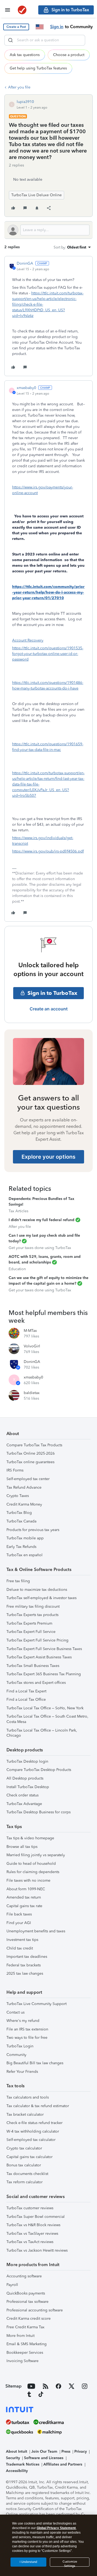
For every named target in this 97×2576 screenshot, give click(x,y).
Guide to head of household (31, 1864)
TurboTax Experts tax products (32, 1615)
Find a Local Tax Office (26, 1700)
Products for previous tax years (33, 1530)
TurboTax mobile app (25, 1538)
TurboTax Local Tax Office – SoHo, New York (45, 1708)
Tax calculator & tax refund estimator (38, 2106)
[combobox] (45, 40)
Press (66, 2451)
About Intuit (17, 2451)
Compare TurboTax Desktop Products (39, 1770)
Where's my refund (23, 2021)
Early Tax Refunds (21, 1547)
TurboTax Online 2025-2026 (31, 1453)
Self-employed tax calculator (31, 2140)
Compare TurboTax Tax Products (34, 1445)
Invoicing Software (22, 2361)
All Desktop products (25, 1778)
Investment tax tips (22, 1940)
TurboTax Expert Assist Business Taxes (39, 1657)
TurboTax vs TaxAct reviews (30, 2242)
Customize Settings (70, 2563)
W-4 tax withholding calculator (33, 2131)
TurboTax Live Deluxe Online (37, 195)
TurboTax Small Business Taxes (33, 1666)
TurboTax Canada (21, 1521)
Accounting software (24, 2276)
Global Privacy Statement (56, 2528)
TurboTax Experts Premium (29, 1623)
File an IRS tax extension (27, 2029)
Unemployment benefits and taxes (36, 1931)
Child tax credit (20, 1948)
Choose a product (69, 55)
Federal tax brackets (24, 1965)
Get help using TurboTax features (38, 68)
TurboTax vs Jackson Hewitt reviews (37, 2250)
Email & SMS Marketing (27, 2344)
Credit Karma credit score (29, 2319)
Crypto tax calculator (24, 2148)
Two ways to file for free (27, 2038)
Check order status (22, 1795)
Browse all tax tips (22, 1847)
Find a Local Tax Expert (26, 1691)
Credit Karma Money (24, 1504)
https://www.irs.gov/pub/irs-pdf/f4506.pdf (48, 851)
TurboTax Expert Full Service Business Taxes (44, 1649)
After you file (19, 87)
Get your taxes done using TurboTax (40, 1248)
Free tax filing (18, 1581)
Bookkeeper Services (25, 2353)
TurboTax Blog (19, 1513)
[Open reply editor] (48, 230)
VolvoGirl (32, 1346)
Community (16, 2055)
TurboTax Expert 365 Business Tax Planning (44, 1674)
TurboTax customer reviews (30, 2208)
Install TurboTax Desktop (28, 1787)
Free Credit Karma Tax (25, 2327)
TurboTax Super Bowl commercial (36, 2217)
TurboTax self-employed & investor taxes (41, 1598)
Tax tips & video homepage (30, 1838)
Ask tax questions (25, 55)
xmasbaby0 (26, 388)
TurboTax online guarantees (30, 1462)
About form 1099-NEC (26, 1889)
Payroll (12, 2285)
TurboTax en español (25, 1555)
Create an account (49, 1009)
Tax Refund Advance (24, 1487)
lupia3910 (25, 102)
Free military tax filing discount (33, 1606)
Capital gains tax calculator (30, 2157)
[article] (48, 316)
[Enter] (11, 40)
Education (17, 1269)
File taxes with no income (28, 1880)
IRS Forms (15, 1470)
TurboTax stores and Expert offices (36, 1683)
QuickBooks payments (26, 2293)
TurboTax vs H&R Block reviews (33, 2225)
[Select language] (40, 27)
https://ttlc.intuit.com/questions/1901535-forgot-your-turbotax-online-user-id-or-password (48, 654)
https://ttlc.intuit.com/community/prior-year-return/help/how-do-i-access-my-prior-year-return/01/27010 (48, 592)
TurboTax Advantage (24, 1804)
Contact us (15, 2012)
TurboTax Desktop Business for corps (39, 1812)
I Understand (28, 2562)
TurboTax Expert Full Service (31, 1632)
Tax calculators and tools (28, 2097)
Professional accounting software (35, 2310)
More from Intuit (20, 2336)
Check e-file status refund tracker (34, 2123)
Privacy (81, 2451)
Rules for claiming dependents (33, 1872)
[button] (16, 27)
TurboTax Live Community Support (37, 2004)
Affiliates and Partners (63, 2464)
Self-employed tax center (28, 1479)
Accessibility (17, 2471)
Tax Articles (18, 1211)
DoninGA (25, 263)
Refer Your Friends (22, 2072)
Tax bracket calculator (25, 2114)
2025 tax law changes (25, 1973)
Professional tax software (27, 2302)
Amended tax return (24, 1897)
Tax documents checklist (27, 2174)
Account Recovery (28, 640)
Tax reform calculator (25, 2182)
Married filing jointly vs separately (36, 1855)
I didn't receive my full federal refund (41, 1220)
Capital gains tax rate (24, 1906)
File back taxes (19, 1914)
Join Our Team (44, 2451)
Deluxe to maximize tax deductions (37, 1590)
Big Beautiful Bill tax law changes (35, 2063)
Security (13, 2458)
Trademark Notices (23, 2464)
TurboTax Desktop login (27, 1761)
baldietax (32, 1393)
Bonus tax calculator (24, 2165)
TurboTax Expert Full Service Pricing (37, 1640)
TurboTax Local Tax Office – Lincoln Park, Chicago (42, 1733)
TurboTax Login (20, 2046)
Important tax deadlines (27, 1957)
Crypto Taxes (18, 1496)
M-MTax (30, 1331)
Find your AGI (19, 1923)
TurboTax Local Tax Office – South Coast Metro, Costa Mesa (47, 1719)
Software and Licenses (44, 2458)
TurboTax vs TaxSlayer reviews (32, 2234)
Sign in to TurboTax (52, 993)
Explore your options (48, 1157)
